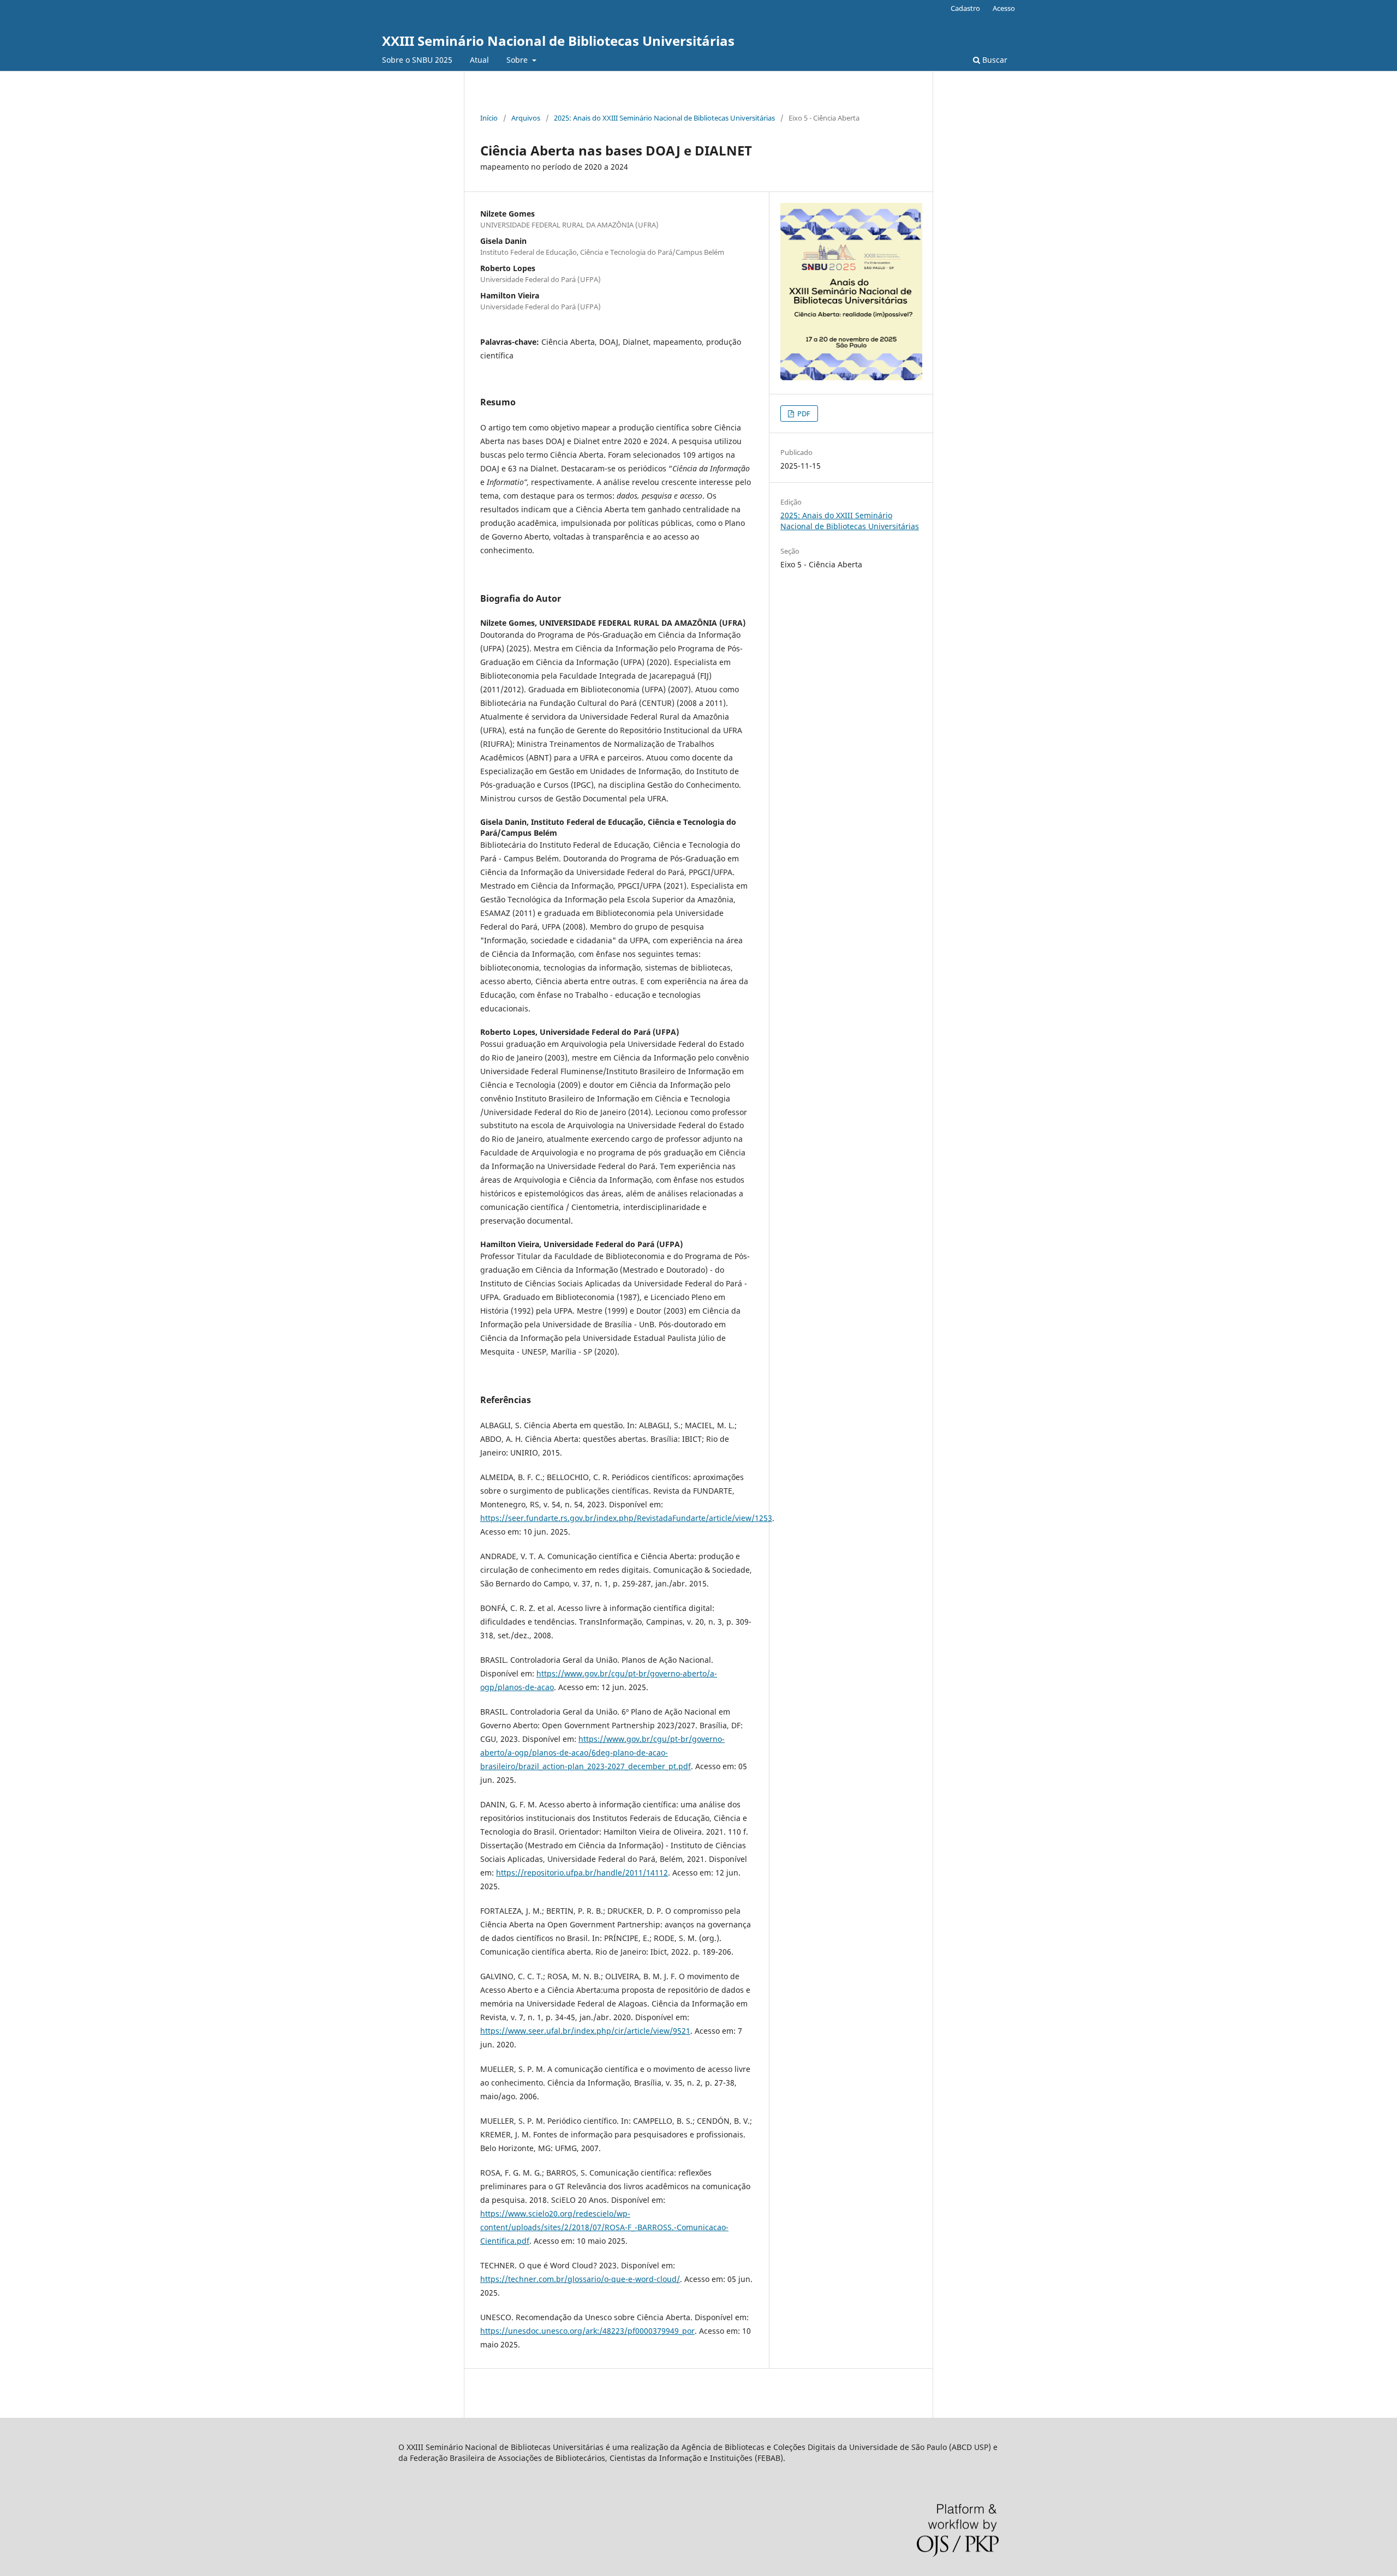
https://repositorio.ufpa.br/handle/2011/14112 (582, 1873)
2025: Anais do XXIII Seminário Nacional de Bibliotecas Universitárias (664, 118)
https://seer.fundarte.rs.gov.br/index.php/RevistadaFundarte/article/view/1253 (626, 1518)
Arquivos (526, 118)
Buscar (994, 60)
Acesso (1004, 8)
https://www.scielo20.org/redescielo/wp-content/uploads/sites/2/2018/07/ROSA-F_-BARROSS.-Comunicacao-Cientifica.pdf (604, 2227)
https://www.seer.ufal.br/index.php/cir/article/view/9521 (585, 2031)
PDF (803, 414)
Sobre (518, 60)
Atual (479, 60)
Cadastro (965, 8)
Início (489, 118)
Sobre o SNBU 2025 (417, 60)
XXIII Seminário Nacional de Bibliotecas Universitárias (558, 41)
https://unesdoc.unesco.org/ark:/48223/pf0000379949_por (587, 2331)
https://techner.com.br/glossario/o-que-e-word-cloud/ (580, 2279)
